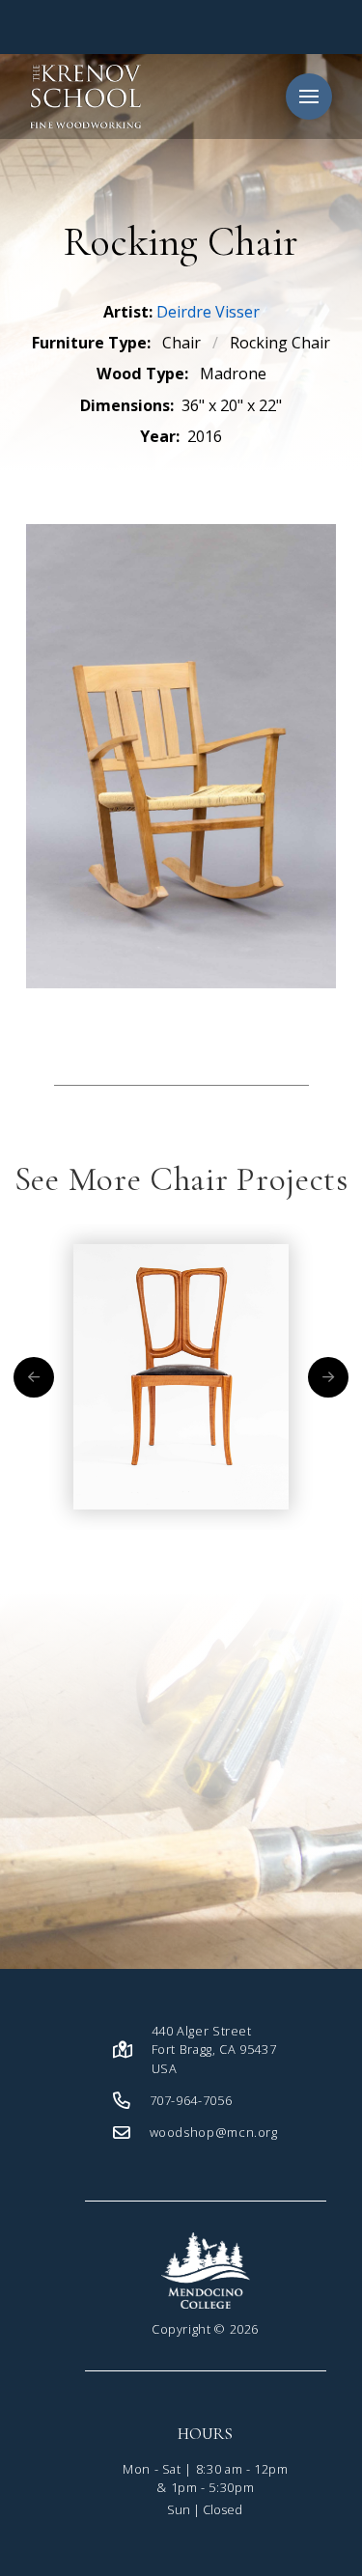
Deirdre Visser (208, 312)
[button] (309, 97)
